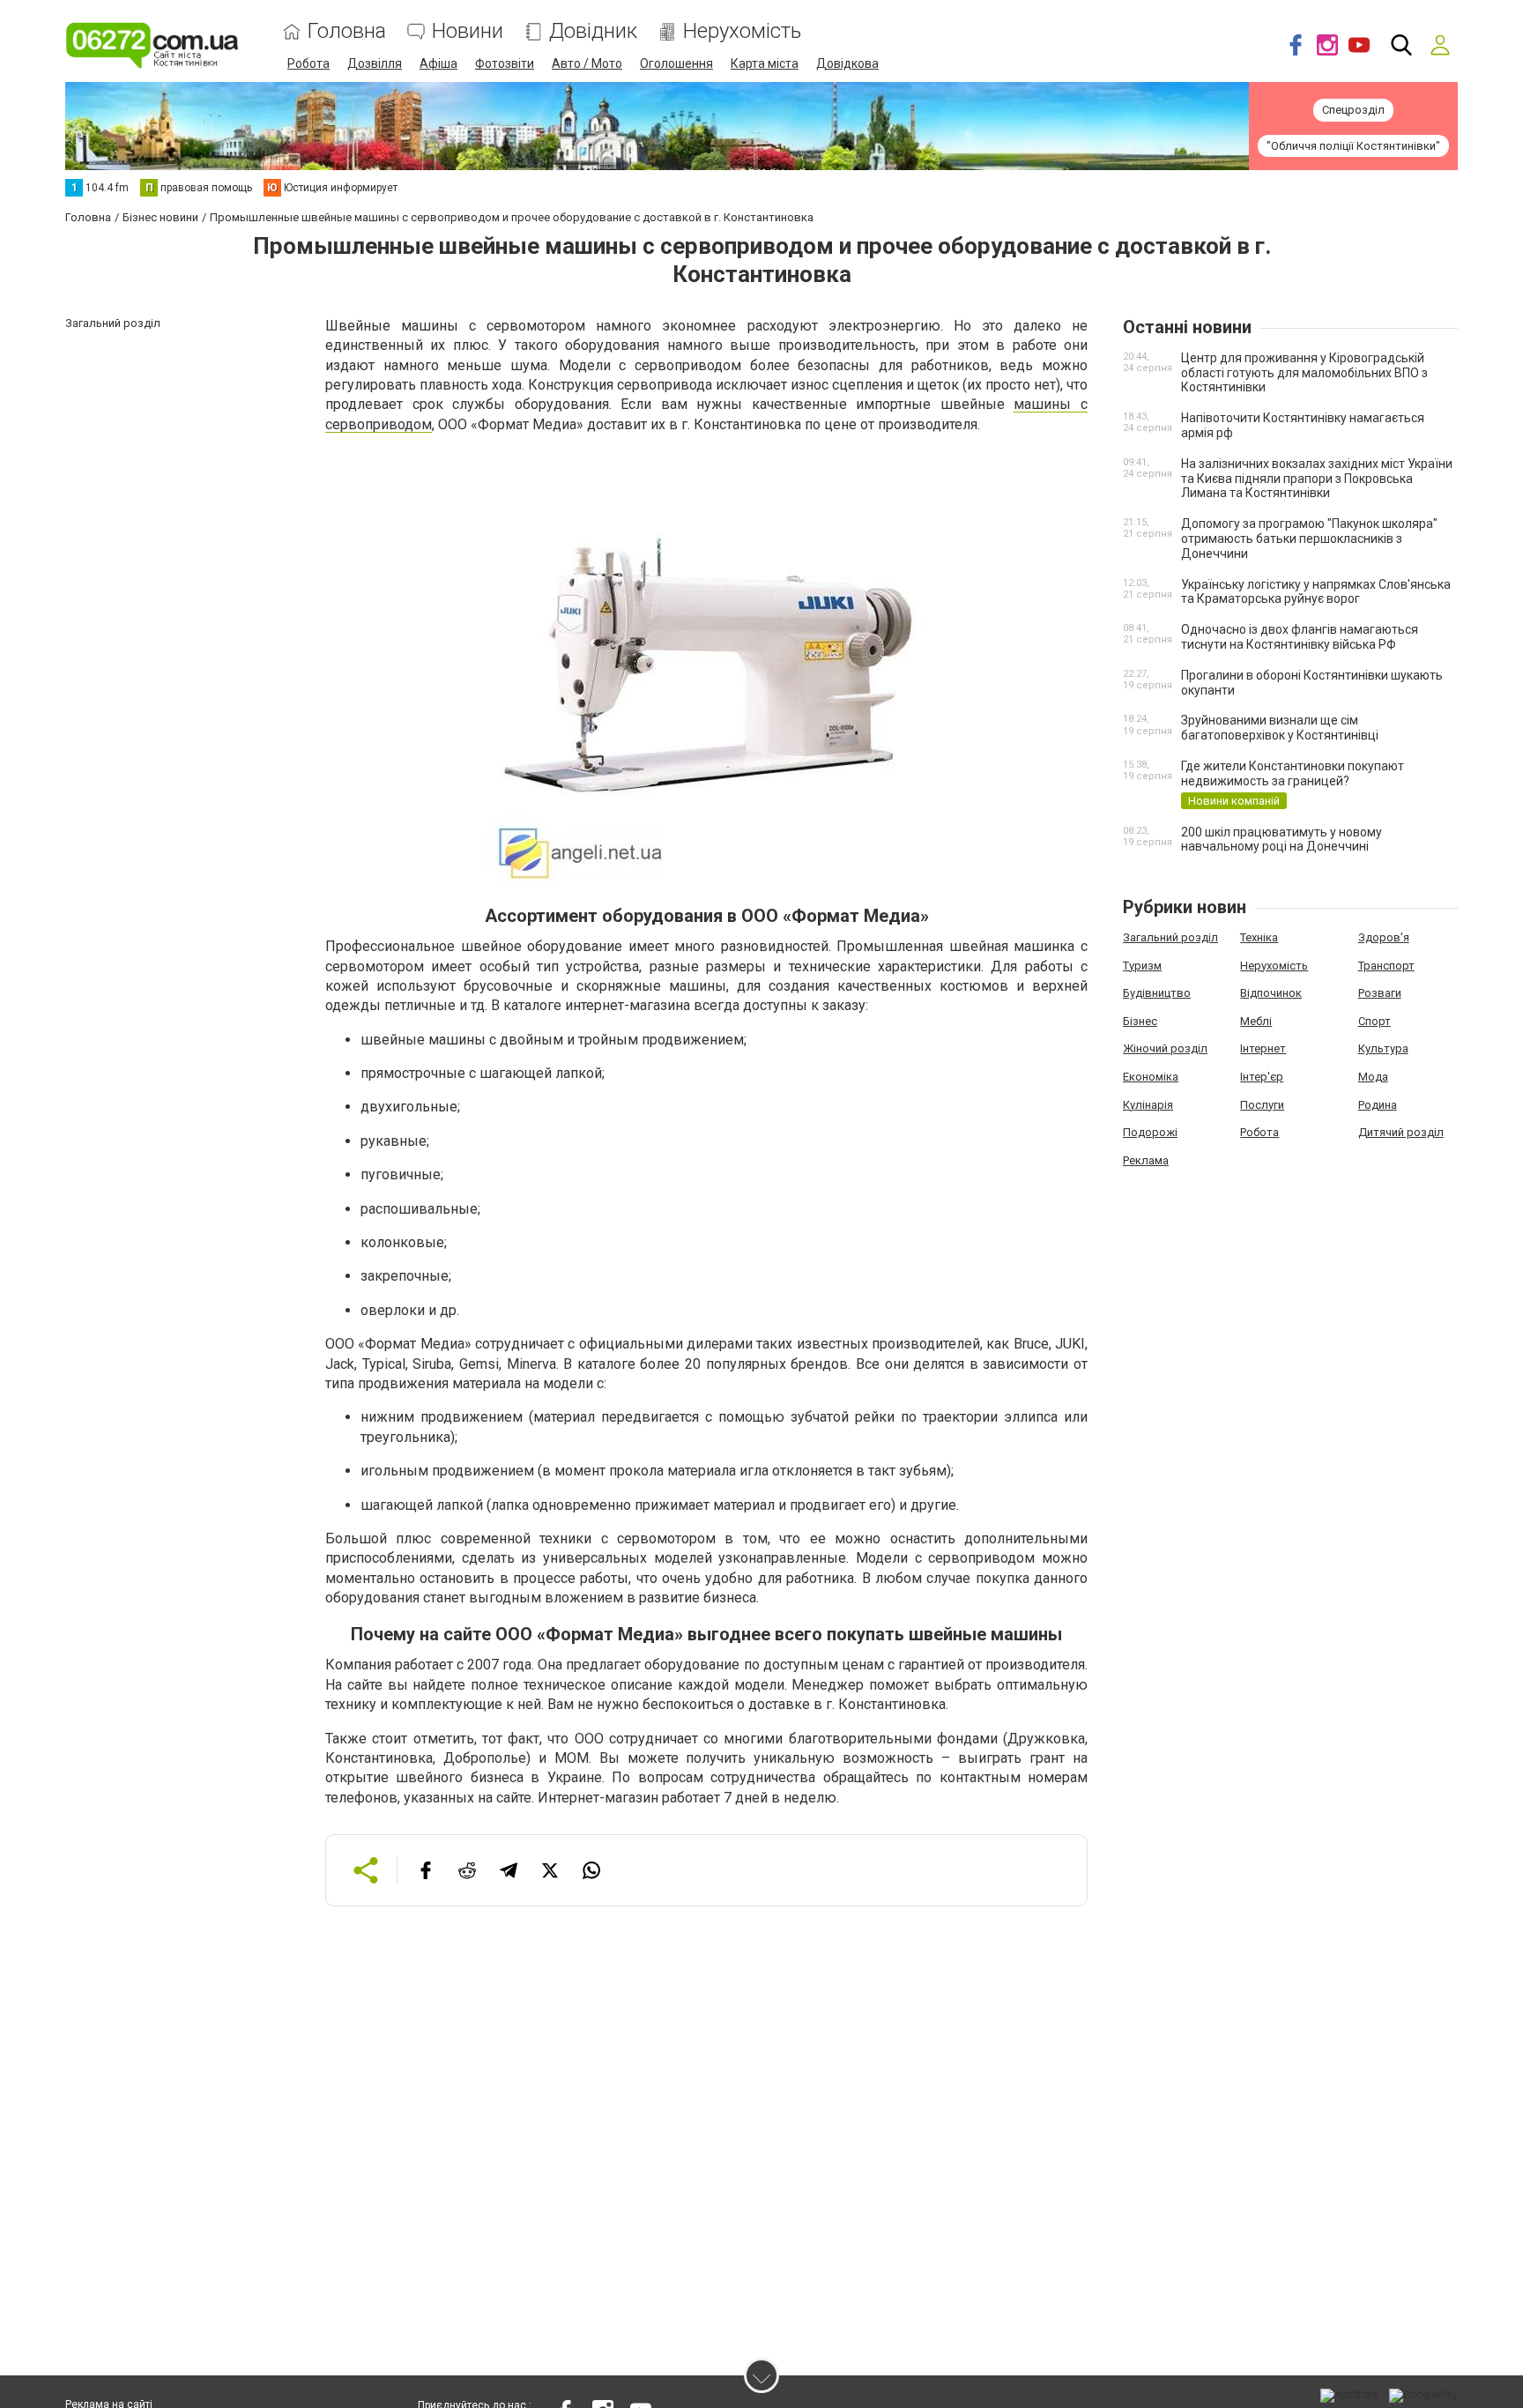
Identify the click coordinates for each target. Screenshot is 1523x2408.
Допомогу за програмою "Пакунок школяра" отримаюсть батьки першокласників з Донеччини (1309, 539)
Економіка (1151, 1077)
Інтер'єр (1262, 1077)
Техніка (1259, 937)
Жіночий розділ (1165, 1048)
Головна (347, 31)
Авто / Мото (587, 63)
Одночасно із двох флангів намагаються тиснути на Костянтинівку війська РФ (1300, 637)
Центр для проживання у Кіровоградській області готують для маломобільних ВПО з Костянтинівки (1304, 373)
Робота (308, 63)
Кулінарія (1148, 1105)
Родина (1378, 1105)
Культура (1383, 1048)
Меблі (1256, 1021)
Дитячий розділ (1401, 1132)
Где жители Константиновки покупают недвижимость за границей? (1293, 773)
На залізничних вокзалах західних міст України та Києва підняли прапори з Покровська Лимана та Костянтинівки (1317, 479)
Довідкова (847, 63)
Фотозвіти (505, 63)
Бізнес (1140, 1021)
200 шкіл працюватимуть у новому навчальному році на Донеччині (1282, 840)
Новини (468, 31)
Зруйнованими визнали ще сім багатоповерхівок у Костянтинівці (1280, 728)
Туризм (1142, 966)
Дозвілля (375, 63)
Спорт (1374, 1021)
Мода (1373, 1077)
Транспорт (1386, 966)
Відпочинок (1271, 993)
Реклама (1146, 1160)
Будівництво (1157, 993)
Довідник (593, 31)
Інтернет (1263, 1048)
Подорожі (1150, 1132)
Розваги (1380, 993)
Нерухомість (742, 31)
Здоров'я (1384, 937)
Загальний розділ (1170, 937)
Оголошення (676, 63)
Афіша (438, 63)
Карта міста (765, 63)
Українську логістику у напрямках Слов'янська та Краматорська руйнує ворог (1316, 592)
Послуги (1262, 1105)
